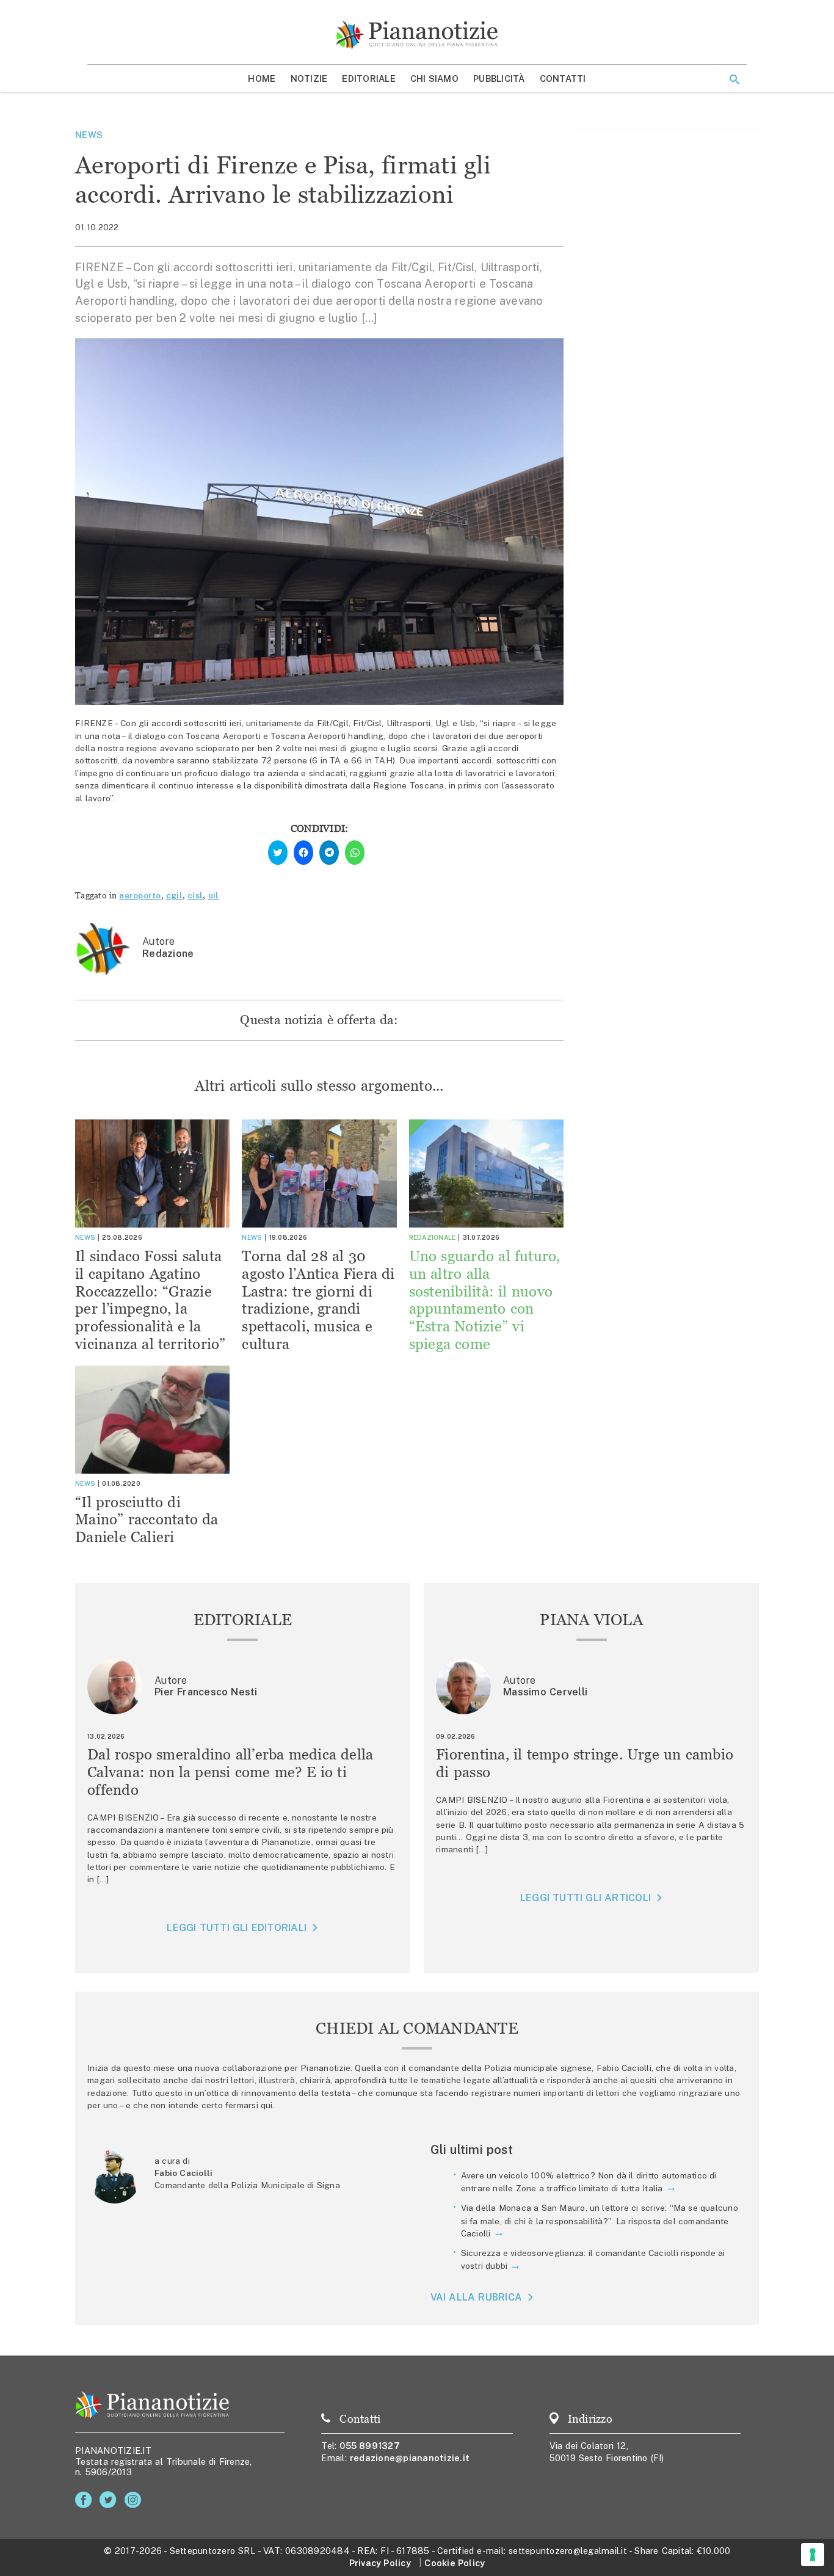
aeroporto (140, 895)
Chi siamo (434, 78)
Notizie (309, 78)
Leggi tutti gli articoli (586, 1898)
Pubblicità (499, 78)
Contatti (563, 78)
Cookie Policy (455, 2563)
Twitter (110, 2500)
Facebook (86, 2500)
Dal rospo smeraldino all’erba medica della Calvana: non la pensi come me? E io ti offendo (230, 1772)
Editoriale (369, 78)
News (89, 135)
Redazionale (433, 1237)
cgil (174, 895)
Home (262, 78)
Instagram (135, 2500)
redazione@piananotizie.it (410, 2458)
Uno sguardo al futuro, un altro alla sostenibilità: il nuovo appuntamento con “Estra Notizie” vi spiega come (485, 1300)
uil (214, 895)
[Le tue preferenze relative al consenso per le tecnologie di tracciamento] (813, 2555)
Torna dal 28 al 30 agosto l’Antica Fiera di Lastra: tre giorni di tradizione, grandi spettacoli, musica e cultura (318, 1300)
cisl (195, 895)
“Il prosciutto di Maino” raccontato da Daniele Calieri (147, 1520)
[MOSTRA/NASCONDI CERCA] (734, 79)
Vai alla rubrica (477, 2297)
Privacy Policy (380, 2563)
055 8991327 (370, 2446)
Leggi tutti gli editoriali (237, 1928)
